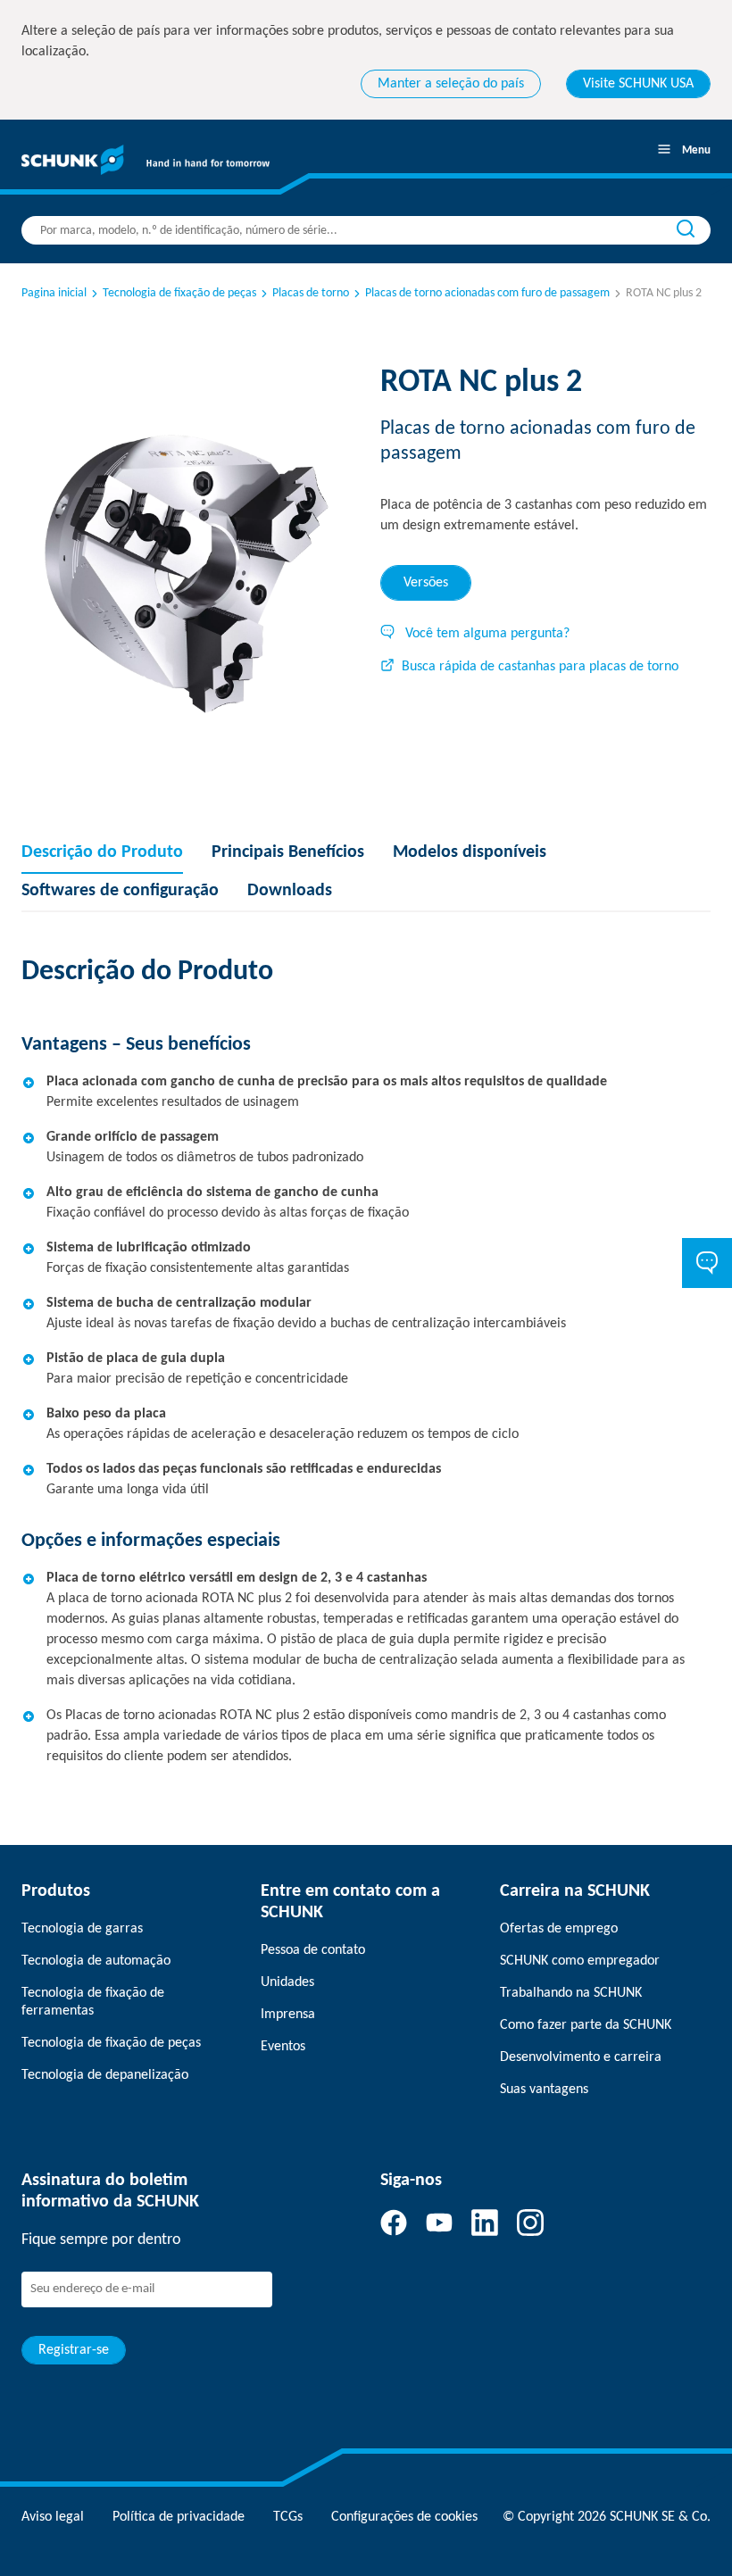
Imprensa (288, 2015)
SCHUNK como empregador (580, 1961)
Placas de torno (311, 293)
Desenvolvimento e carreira (581, 2057)
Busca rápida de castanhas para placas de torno (540, 667)
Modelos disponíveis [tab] (470, 852)
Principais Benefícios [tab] (288, 852)
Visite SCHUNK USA (638, 84)
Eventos (283, 2047)
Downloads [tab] (290, 891)
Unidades (287, 1982)
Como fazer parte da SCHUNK (586, 2025)
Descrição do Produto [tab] (102, 852)
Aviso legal (53, 2517)
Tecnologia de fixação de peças (179, 293)
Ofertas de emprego (559, 1929)
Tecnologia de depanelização (105, 2075)
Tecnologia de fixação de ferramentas (93, 2002)
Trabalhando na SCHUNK (571, 1993)
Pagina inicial (54, 293)
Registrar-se (74, 2350)
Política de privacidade (179, 2517)
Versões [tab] (426, 583)
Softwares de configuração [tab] (120, 891)
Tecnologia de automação (96, 1961)
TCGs (288, 2517)
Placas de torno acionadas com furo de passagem (487, 293)
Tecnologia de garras (82, 1929)
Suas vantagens (544, 2090)
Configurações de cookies (404, 2517)
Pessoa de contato (313, 1950)
